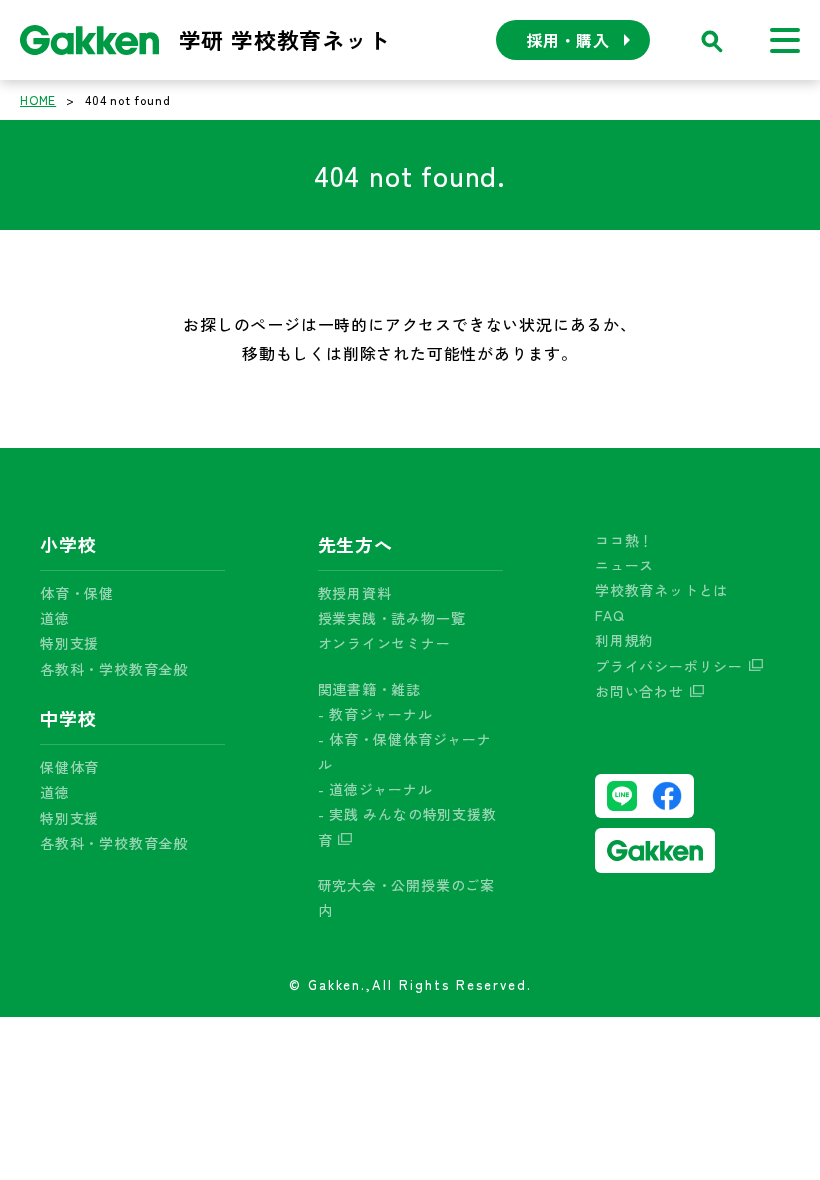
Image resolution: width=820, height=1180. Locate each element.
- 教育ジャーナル (375, 714)
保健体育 (69, 767)
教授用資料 (355, 593)
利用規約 (624, 640)
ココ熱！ (624, 540)
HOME (38, 99)
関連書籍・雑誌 (370, 689)
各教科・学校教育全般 (114, 669)
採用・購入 (568, 40)
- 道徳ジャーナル (375, 789)
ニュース (624, 565)
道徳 (55, 618)
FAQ (609, 615)
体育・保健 (77, 593)
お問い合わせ (639, 691)
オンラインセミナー (384, 643)
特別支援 (69, 643)
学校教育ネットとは (661, 590)
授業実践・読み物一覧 (392, 618)
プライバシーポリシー (669, 666)
